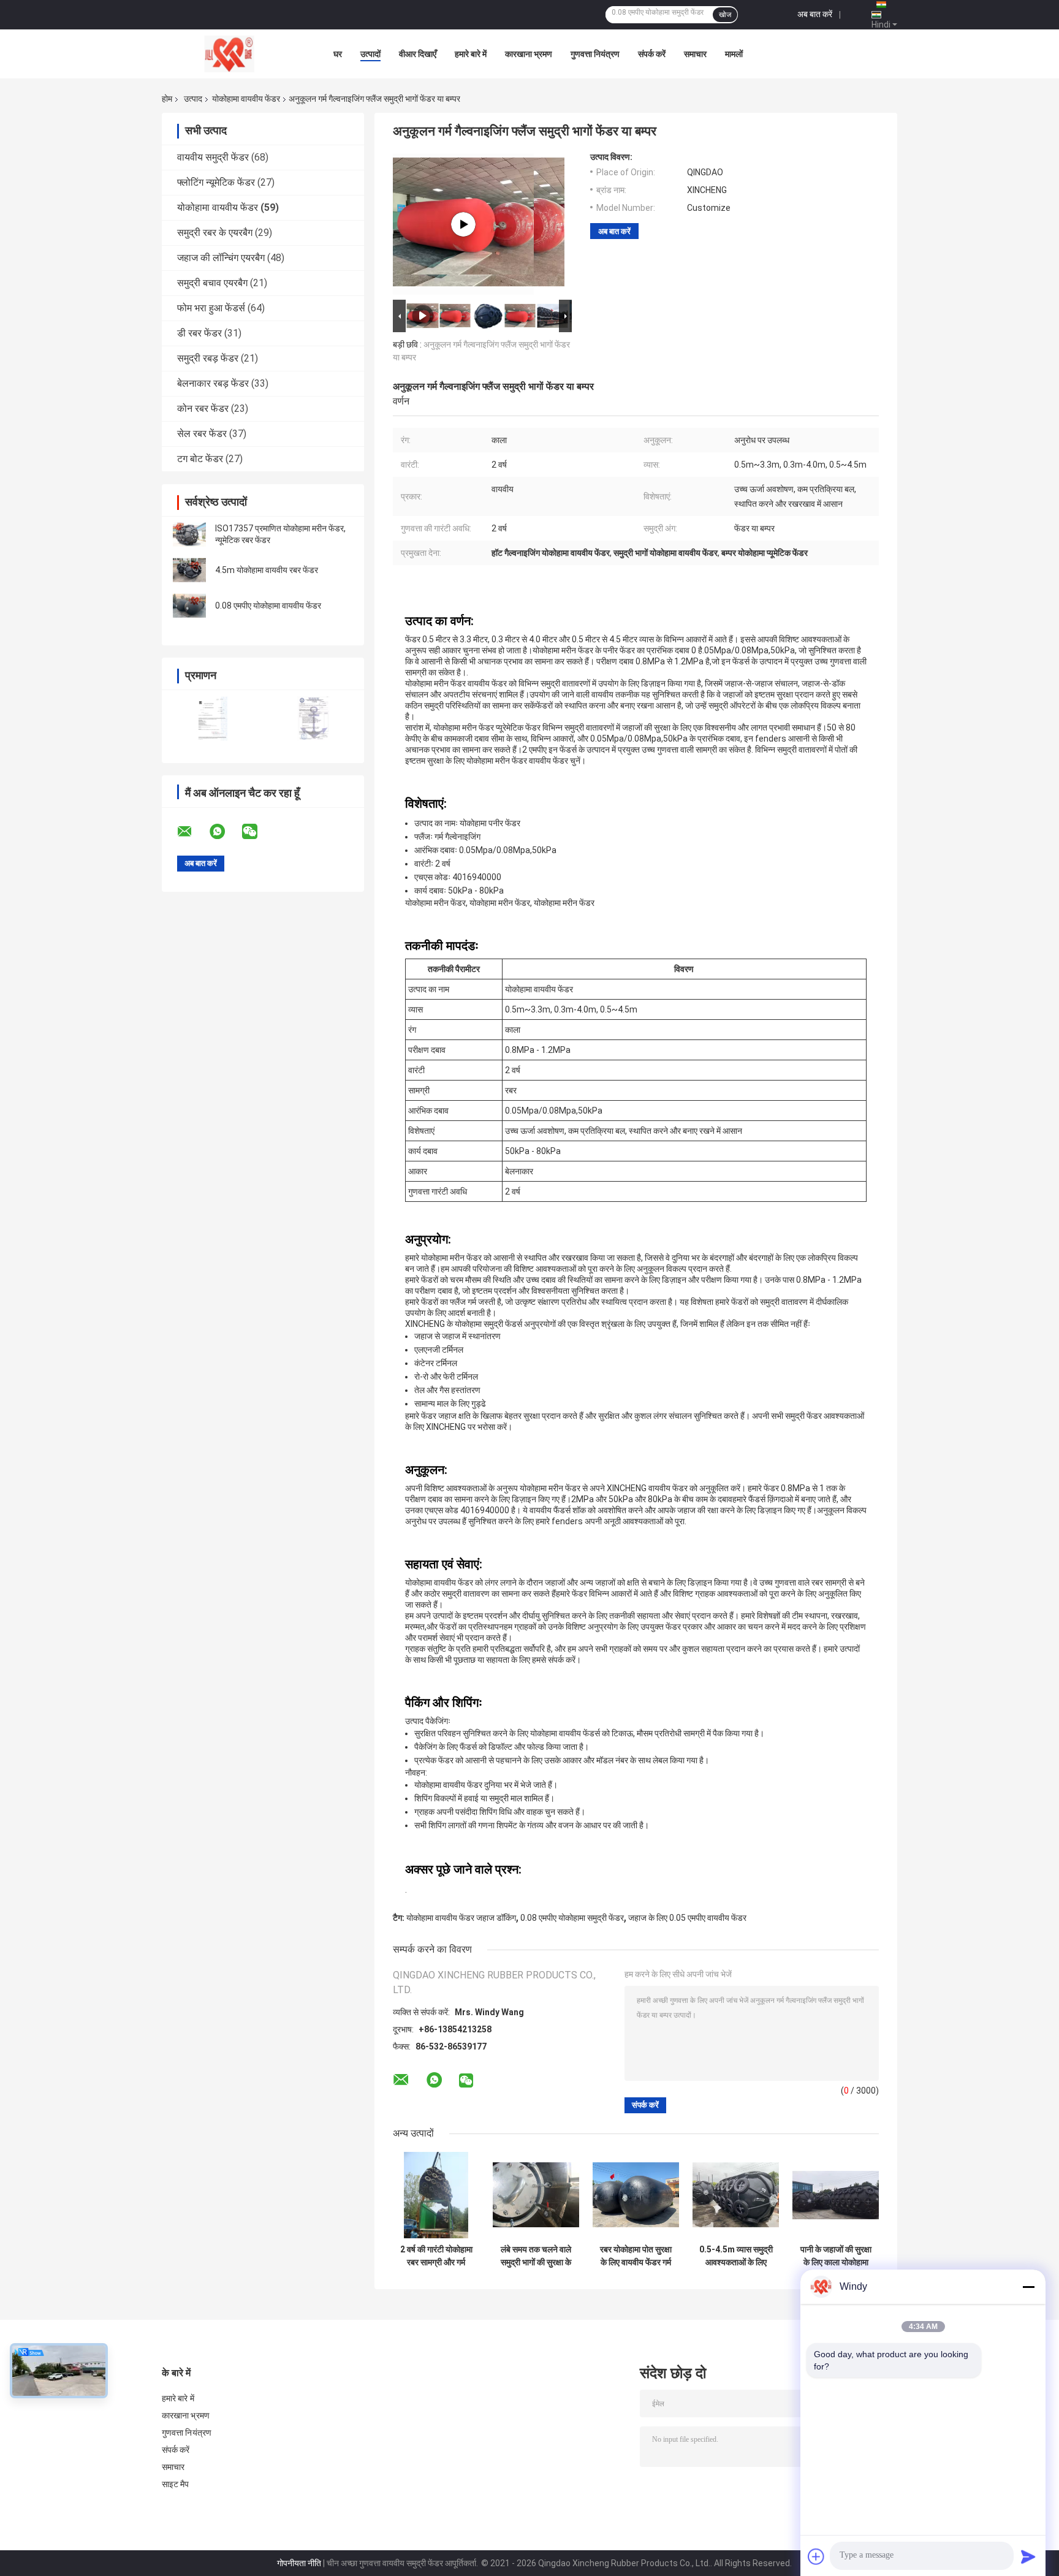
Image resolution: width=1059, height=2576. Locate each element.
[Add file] (816, 2556)
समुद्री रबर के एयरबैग (215, 233)
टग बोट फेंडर (200, 459)
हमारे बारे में (471, 54)
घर (338, 54)
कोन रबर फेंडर (203, 408)
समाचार (695, 54)
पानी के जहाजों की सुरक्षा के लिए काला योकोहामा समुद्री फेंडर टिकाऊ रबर (836, 2256)
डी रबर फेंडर (199, 333)
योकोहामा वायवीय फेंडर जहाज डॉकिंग (461, 1918)
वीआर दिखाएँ (418, 54)
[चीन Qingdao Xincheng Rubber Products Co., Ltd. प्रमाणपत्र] (212, 719)
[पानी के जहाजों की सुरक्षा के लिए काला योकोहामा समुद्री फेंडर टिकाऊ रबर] (836, 2195)
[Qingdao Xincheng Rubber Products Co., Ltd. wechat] (257, 832)
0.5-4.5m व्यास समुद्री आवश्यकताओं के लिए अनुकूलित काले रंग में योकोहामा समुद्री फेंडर (736, 2256)
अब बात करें (815, 14)
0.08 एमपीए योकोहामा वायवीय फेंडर (268, 606)
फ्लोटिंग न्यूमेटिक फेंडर (216, 182)
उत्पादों (370, 54)
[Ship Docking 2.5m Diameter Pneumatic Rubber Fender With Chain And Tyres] (463, 224)
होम (167, 99)
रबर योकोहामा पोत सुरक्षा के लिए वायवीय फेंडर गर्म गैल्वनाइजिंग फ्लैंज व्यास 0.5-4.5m (636, 2256)
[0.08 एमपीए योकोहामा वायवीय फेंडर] (189, 606)
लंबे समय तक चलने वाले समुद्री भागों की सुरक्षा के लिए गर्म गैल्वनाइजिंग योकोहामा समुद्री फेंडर (536, 2256)
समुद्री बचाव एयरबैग (212, 283)
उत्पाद (193, 99)
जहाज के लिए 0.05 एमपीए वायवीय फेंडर (687, 1918)
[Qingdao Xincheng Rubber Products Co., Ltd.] (229, 54)
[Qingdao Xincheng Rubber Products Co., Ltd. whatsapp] (225, 832)
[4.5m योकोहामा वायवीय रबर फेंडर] (189, 570)
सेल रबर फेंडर (202, 434)
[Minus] (1028, 2287)
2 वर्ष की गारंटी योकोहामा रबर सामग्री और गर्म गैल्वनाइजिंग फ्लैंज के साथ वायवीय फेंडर (436, 2256)
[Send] (1028, 2556)
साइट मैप (176, 2484)
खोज (725, 15)
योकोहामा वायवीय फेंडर (246, 99)
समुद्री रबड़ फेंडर (208, 358)
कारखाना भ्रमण (529, 54)
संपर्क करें (652, 54)
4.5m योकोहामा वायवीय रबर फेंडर (267, 570)
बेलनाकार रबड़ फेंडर (213, 383)
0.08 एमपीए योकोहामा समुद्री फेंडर (572, 1918)
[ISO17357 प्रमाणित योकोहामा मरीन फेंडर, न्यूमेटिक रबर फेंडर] (189, 534)
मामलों (734, 54)
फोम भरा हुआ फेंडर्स (211, 308)
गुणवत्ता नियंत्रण (595, 54)
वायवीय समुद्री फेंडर (213, 157)
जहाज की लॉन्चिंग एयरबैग (221, 258)
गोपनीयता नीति (299, 2563)
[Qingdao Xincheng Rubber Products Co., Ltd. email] (192, 832)
